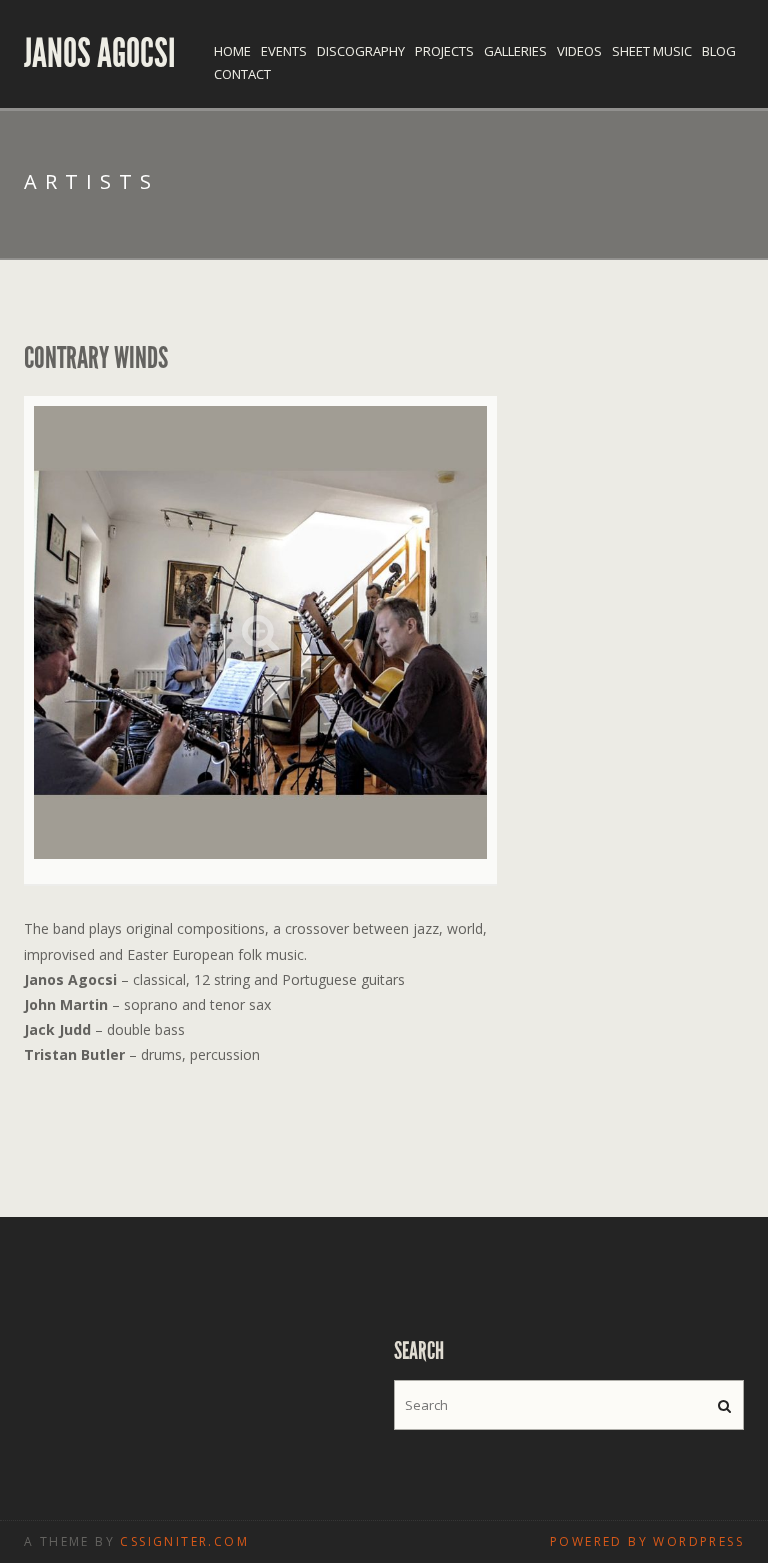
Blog (719, 51)
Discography (361, 51)
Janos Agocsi (100, 54)
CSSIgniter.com (184, 1541)
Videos (579, 51)
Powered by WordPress (647, 1541)
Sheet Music (652, 51)
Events (284, 51)
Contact (242, 74)
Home (232, 51)
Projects (444, 51)
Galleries (515, 51)
